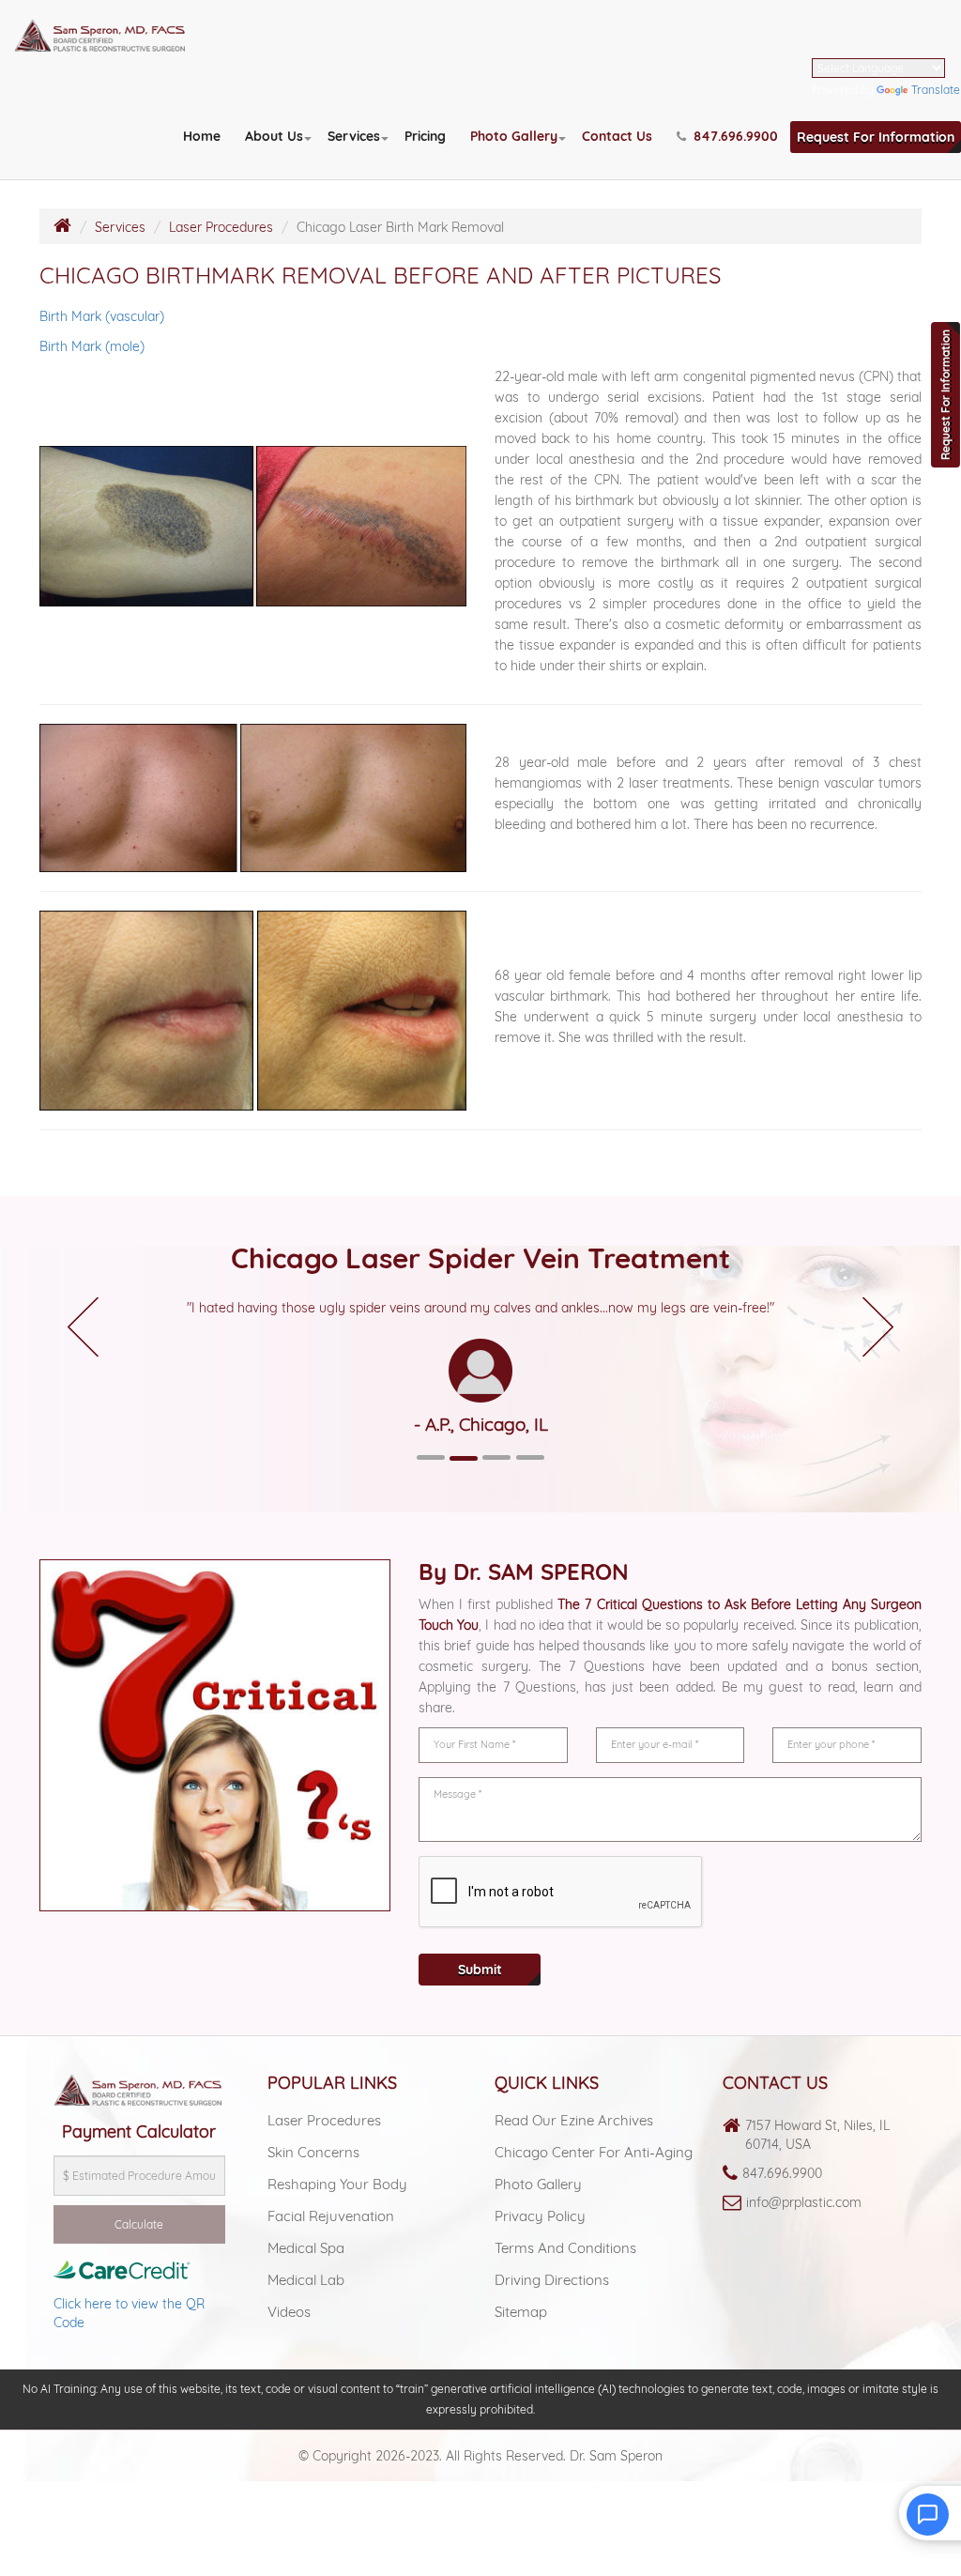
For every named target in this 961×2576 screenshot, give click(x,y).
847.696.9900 (782, 2173)
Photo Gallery (514, 136)
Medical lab (306, 2280)
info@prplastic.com (804, 2202)
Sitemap (521, 2312)
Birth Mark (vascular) (102, 316)
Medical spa (306, 2248)
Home (202, 136)
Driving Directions (552, 2280)
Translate (936, 90)
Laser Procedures (221, 227)
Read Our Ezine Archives (574, 2120)
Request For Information (876, 137)
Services (354, 136)
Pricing (425, 136)
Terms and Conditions (565, 2248)
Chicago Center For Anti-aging (594, 2152)
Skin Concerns (313, 2152)
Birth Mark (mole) (92, 346)
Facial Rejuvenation (331, 2216)
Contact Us (617, 136)
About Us (274, 136)
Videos (289, 2312)
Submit (480, 1970)
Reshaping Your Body (337, 2184)
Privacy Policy (540, 2216)
